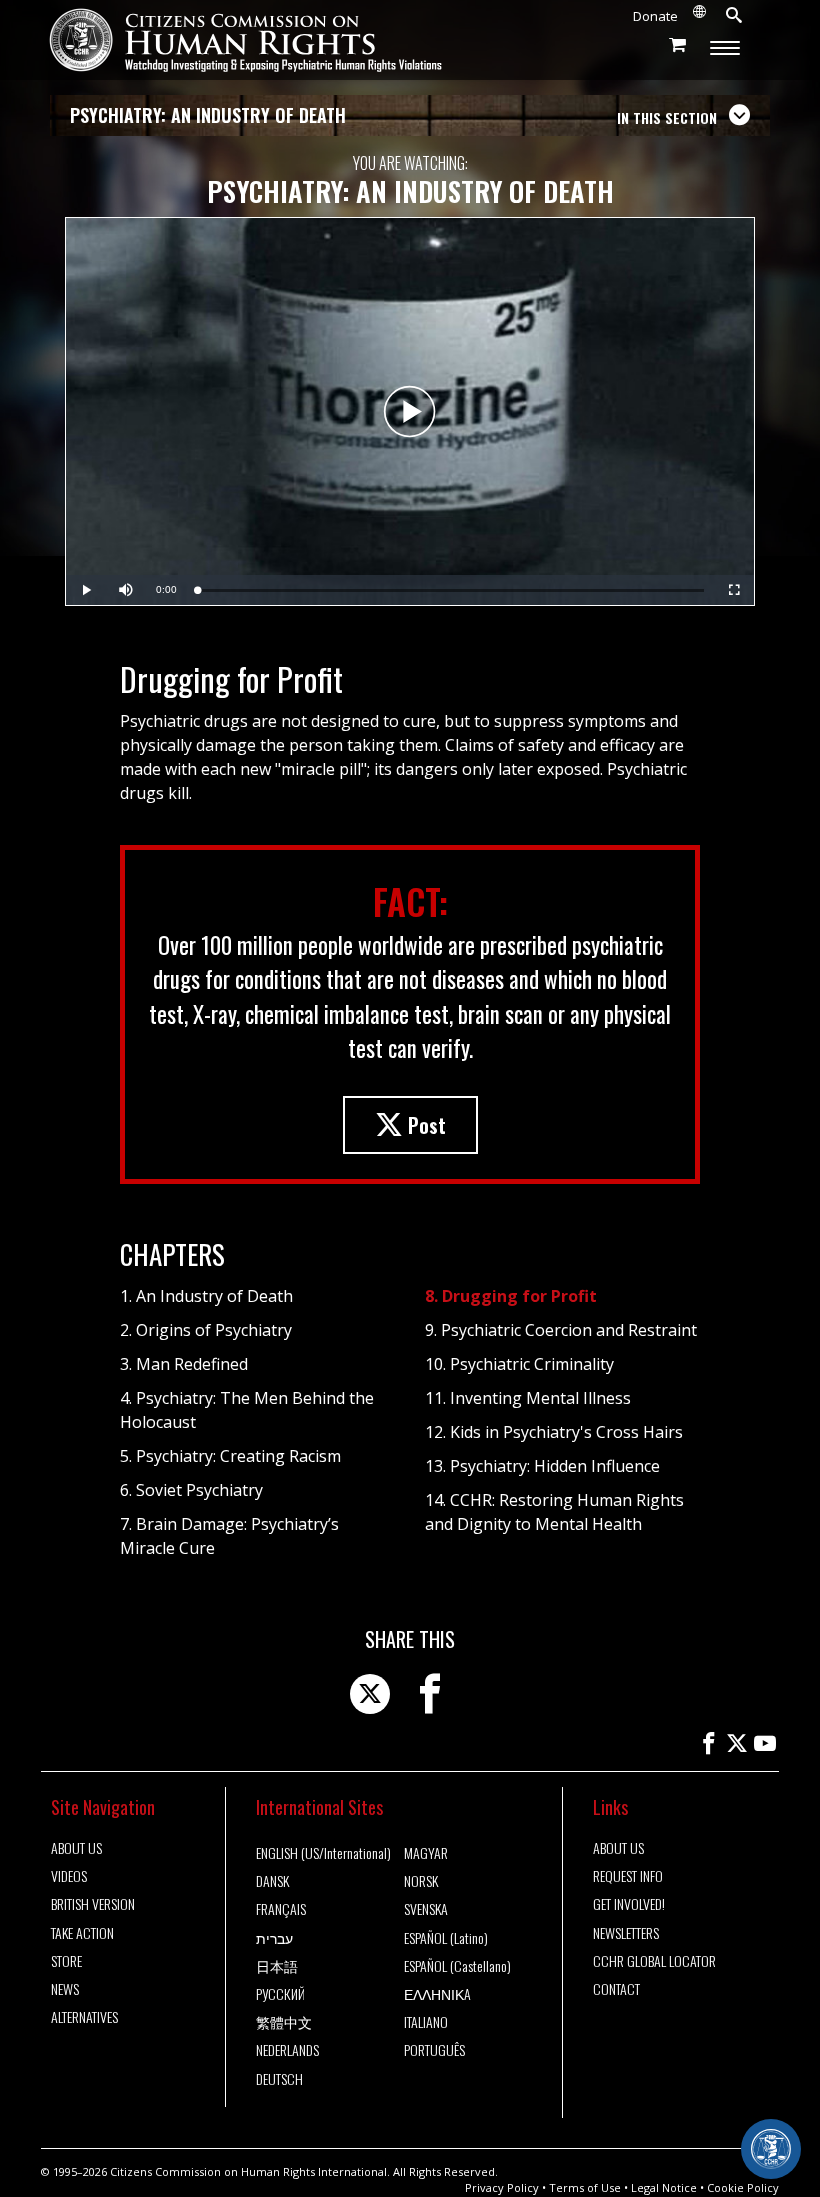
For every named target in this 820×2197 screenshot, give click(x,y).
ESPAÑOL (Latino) (446, 1938)
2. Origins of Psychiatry (206, 1330)
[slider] (450, 590)
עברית (274, 1938)
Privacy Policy (502, 2187)
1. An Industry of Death (206, 1296)
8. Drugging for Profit (511, 1296)
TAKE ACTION (82, 1933)
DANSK (272, 1881)
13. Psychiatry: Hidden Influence (542, 1466)
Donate (655, 16)
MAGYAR (426, 1853)
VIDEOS (69, 1876)
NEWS (65, 1989)
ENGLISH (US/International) (323, 1853)
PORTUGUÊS (434, 2050)
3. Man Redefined (184, 1364)
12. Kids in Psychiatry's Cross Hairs (554, 1432)
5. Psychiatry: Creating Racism (230, 1456)
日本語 (277, 1966)
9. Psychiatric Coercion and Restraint (561, 1330)
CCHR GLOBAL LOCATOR (654, 1961)
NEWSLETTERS (626, 1933)
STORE (66, 1961)
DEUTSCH (279, 2079)
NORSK (421, 1881)
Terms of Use (585, 2187)
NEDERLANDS (287, 2050)
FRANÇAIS (281, 1909)
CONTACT (616, 1989)
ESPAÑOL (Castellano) (457, 1966)
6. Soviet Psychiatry (191, 1490)
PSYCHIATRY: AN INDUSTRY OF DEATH (208, 115)
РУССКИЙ (280, 1994)
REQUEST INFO (628, 1876)
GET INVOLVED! (629, 1904)
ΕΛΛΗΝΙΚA (437, 1994)
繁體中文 (284, 2022)
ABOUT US (76, 1848)
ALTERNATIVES (84, 2017)
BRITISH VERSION (93, 1904)
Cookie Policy (743, 2187)
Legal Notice (664, 2187)
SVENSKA (426, 1909)
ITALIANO (426, 2022)
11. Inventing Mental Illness (528, 1398)
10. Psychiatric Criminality (519, 1364)
